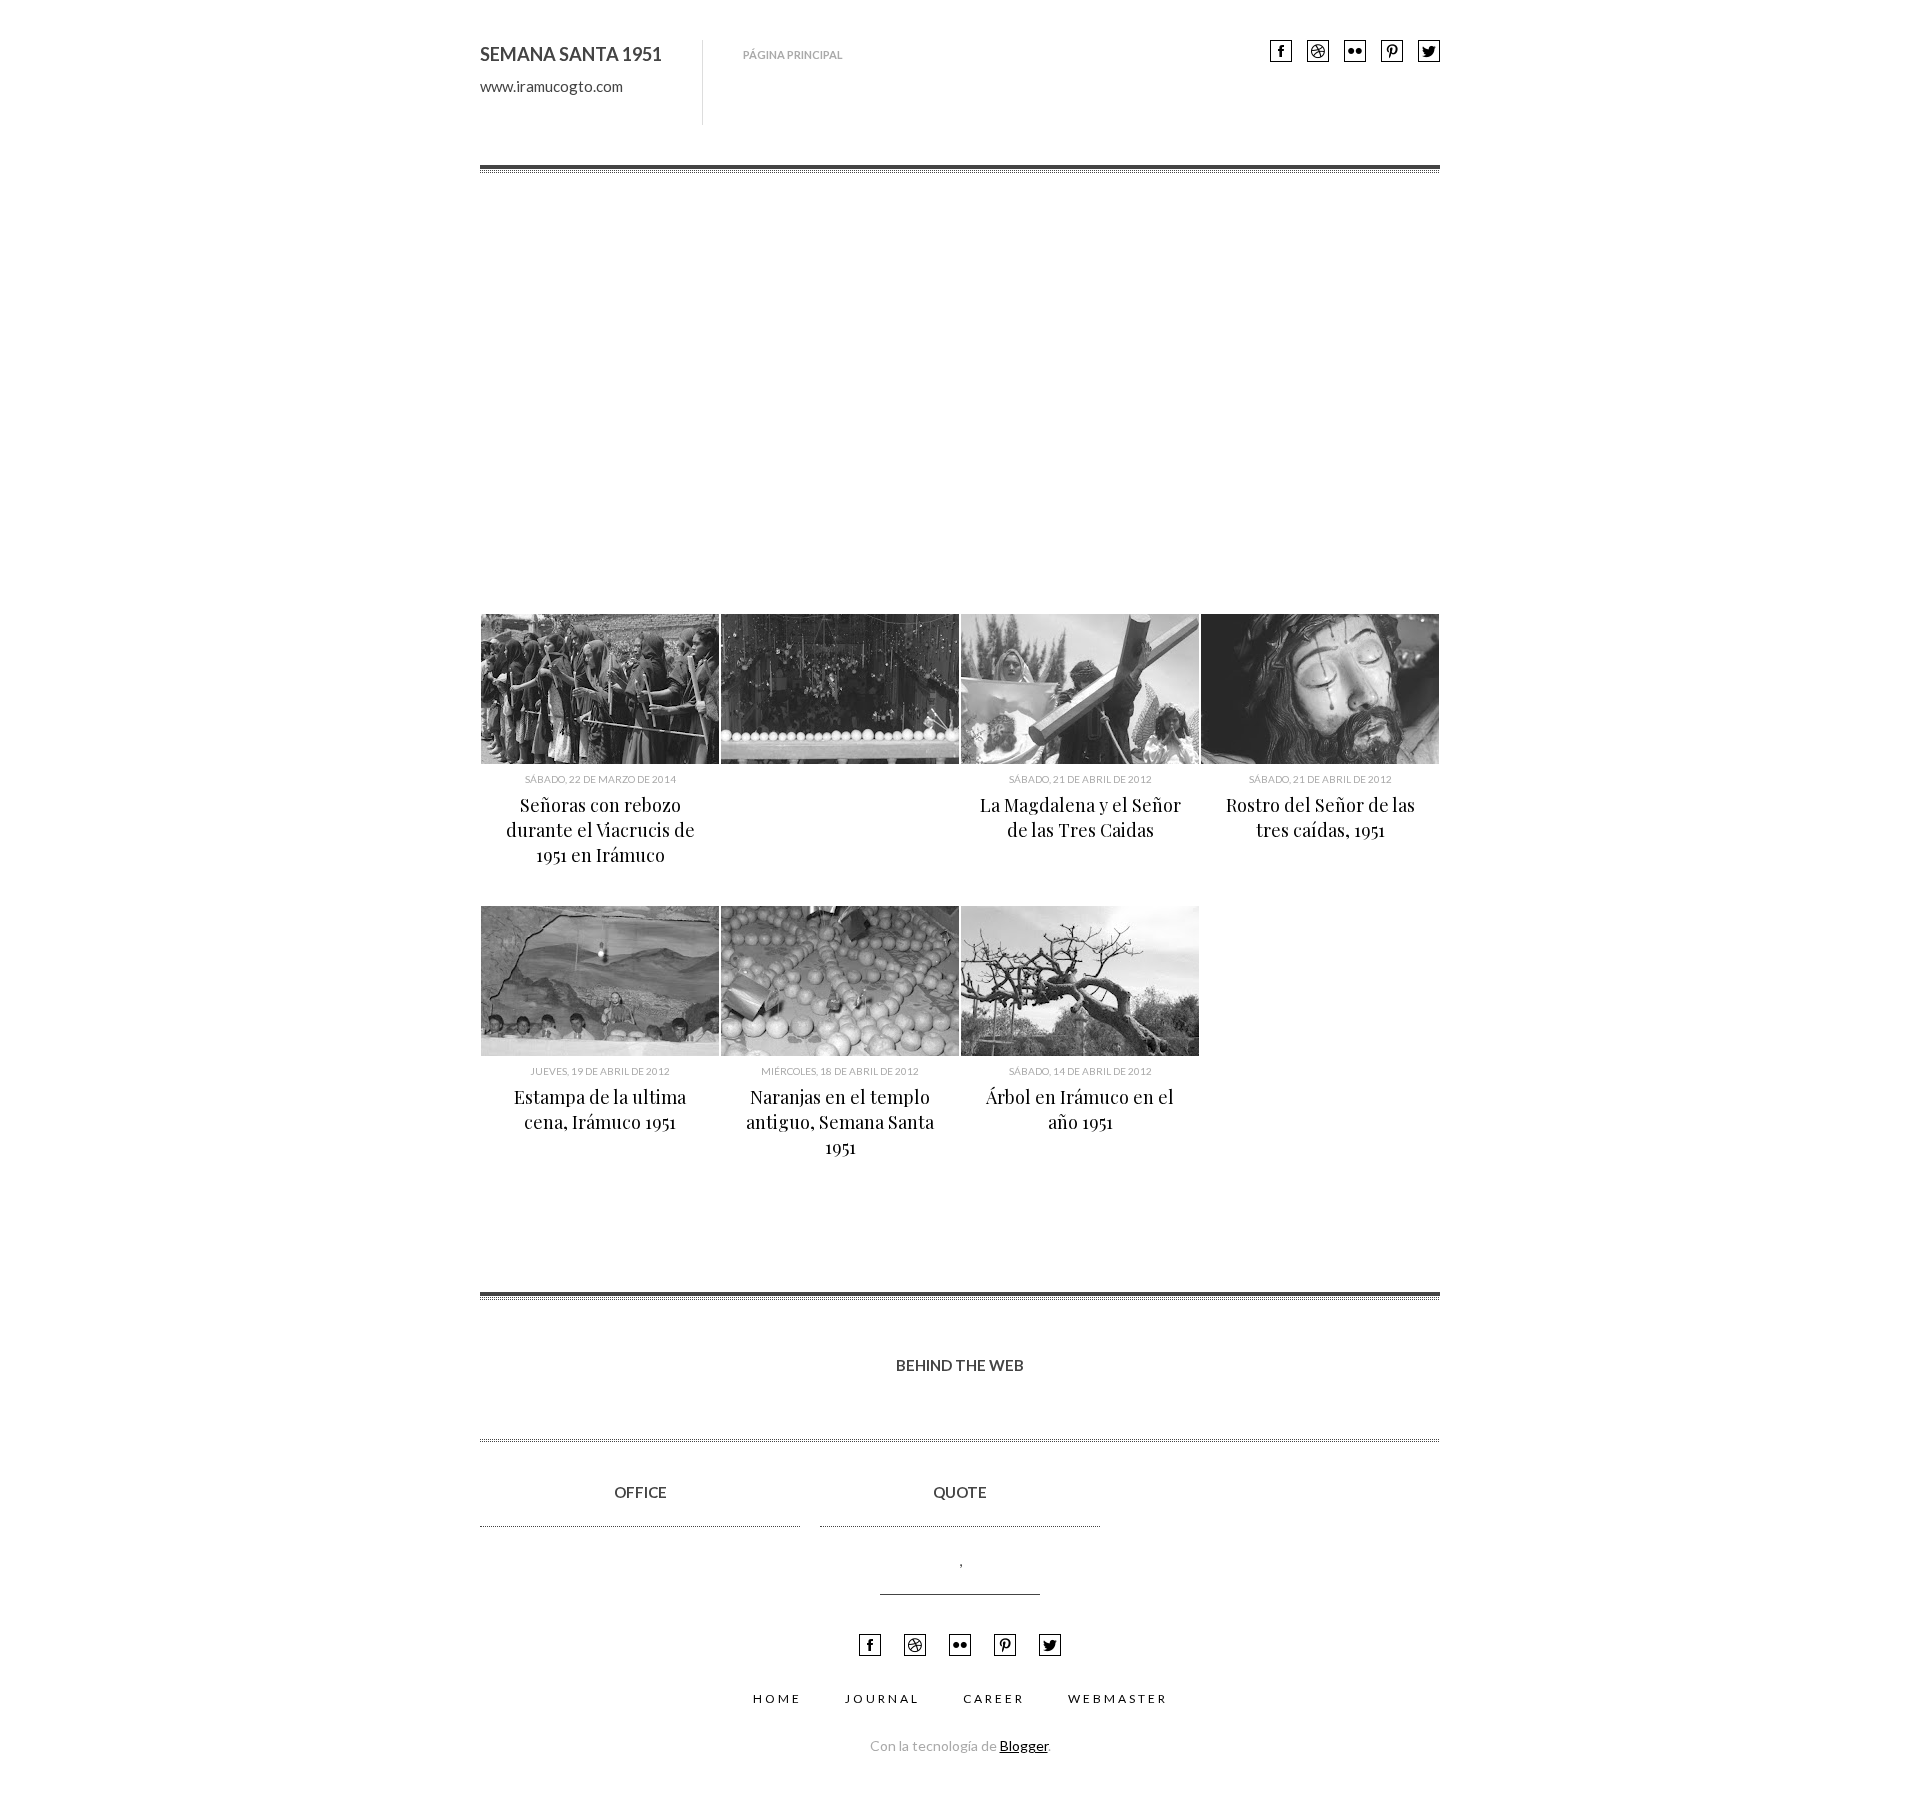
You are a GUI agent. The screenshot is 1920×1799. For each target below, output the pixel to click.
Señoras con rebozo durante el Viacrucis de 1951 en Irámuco (600, 830)
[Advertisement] (960, 373)
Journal (882, 1698)
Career (994, 1698)
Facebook (1281, 51)
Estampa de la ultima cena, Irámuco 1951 (600, 1109)
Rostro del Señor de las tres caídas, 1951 (1320, 817)
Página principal (793, 54)
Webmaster (1118, 1698)
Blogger (1024, 1745)
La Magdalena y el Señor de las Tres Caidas (1080, 817)
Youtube (1318, 51)
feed (1392, 51)
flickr (1355, 51)
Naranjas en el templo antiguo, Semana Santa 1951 (840, 1122)
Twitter (1429, 51)
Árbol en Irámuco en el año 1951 (1080, 1109)
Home (777, 1698)
